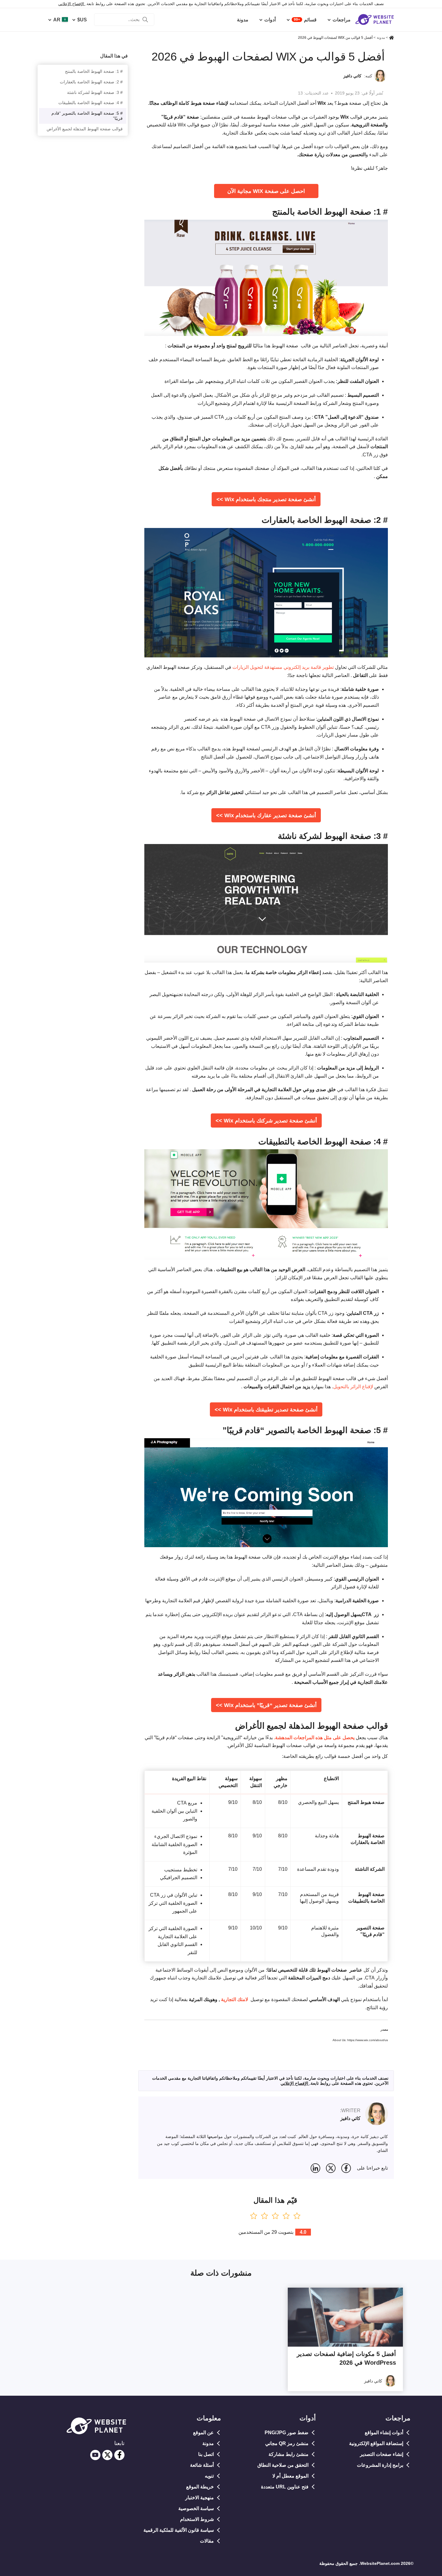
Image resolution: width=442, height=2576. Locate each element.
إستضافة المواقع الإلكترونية (376, 2443)
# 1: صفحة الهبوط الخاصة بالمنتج (94, 71)
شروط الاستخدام (197, 2519)
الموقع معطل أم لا (290, 2476)
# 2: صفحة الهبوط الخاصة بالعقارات (91, 82)
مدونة (208, 2443)
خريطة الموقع (200, 2487)
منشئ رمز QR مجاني (287, 2443)
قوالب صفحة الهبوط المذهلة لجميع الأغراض (85, 129)
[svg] (346, 2168)
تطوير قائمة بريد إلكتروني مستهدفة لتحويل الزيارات (283, 667)
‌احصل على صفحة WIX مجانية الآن (266, 191)
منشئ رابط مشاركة (289, 2454)
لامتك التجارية (234, 1999)
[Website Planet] (391, 38)
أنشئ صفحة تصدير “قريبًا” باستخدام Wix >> (266, 1705)
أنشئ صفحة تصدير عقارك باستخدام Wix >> (266, 815)
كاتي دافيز (352, 76)
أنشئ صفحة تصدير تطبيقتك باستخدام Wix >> (266, 1410)
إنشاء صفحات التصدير (382, 2454)
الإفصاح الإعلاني (72, 4)
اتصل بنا (206, 2454)
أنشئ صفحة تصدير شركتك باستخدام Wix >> (266, 1121)
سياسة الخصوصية (196, 2508)
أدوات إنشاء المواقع (384, 2433)
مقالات (207, 2541)
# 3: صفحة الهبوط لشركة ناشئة (95, 92)
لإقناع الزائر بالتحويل (353, 1387)
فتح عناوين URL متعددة (285, 2487)
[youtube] (95, 2455)
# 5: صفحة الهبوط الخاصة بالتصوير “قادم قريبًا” (87, 116)
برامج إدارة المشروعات (380, 2465)
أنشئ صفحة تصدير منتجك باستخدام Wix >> (266, 499)
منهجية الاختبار (200, 2498)
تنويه (209, 2476)
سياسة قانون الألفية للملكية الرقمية (179, 2530)
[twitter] (107, 2455)
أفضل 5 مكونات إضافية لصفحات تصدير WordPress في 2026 (346, 2358)
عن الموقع (203, 2433)
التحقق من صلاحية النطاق (283, 2465)
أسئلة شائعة (202, 2465)
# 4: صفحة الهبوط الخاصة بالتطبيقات (91, 103)
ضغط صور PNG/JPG (287, 2433)
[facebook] (119, 2455)
